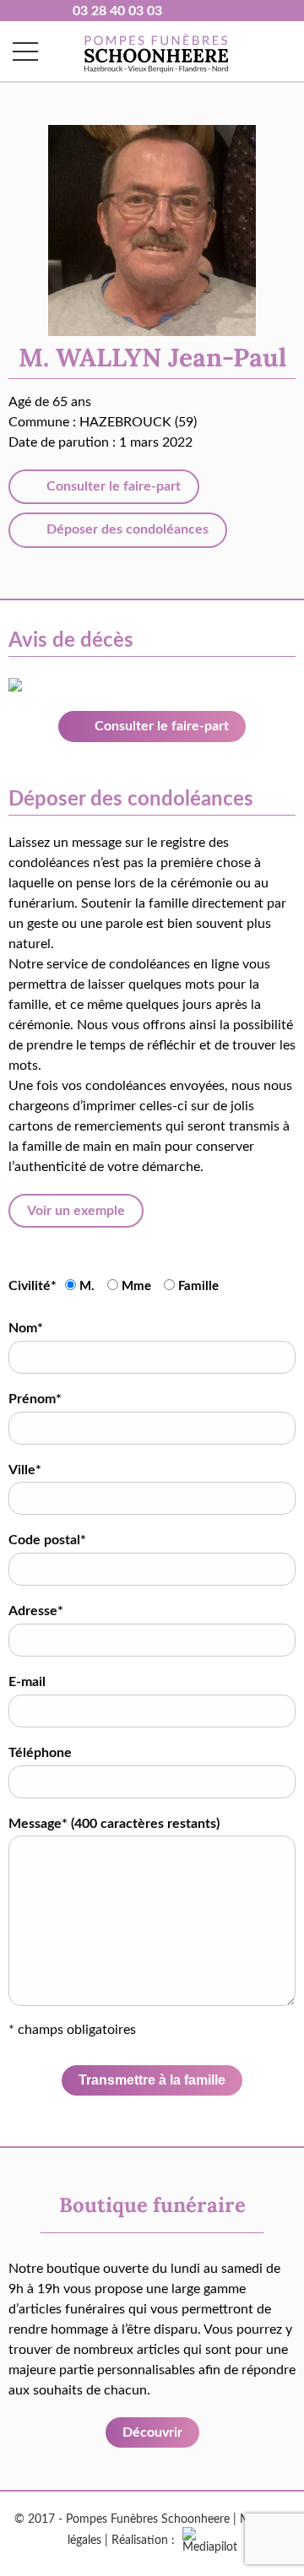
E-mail (27, 1682)
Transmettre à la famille (152, 2080)
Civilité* (33, 1286)
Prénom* (35, 1399)
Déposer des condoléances (126, 529)
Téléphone (40, 1753)
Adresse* (36, 1611)
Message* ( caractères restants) (114, 1824)
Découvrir (152, 2432)
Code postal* (47, 1540)
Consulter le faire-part (112, 486)
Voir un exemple (76, 1211)
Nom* (26, 1328)
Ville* (25, 1470)
